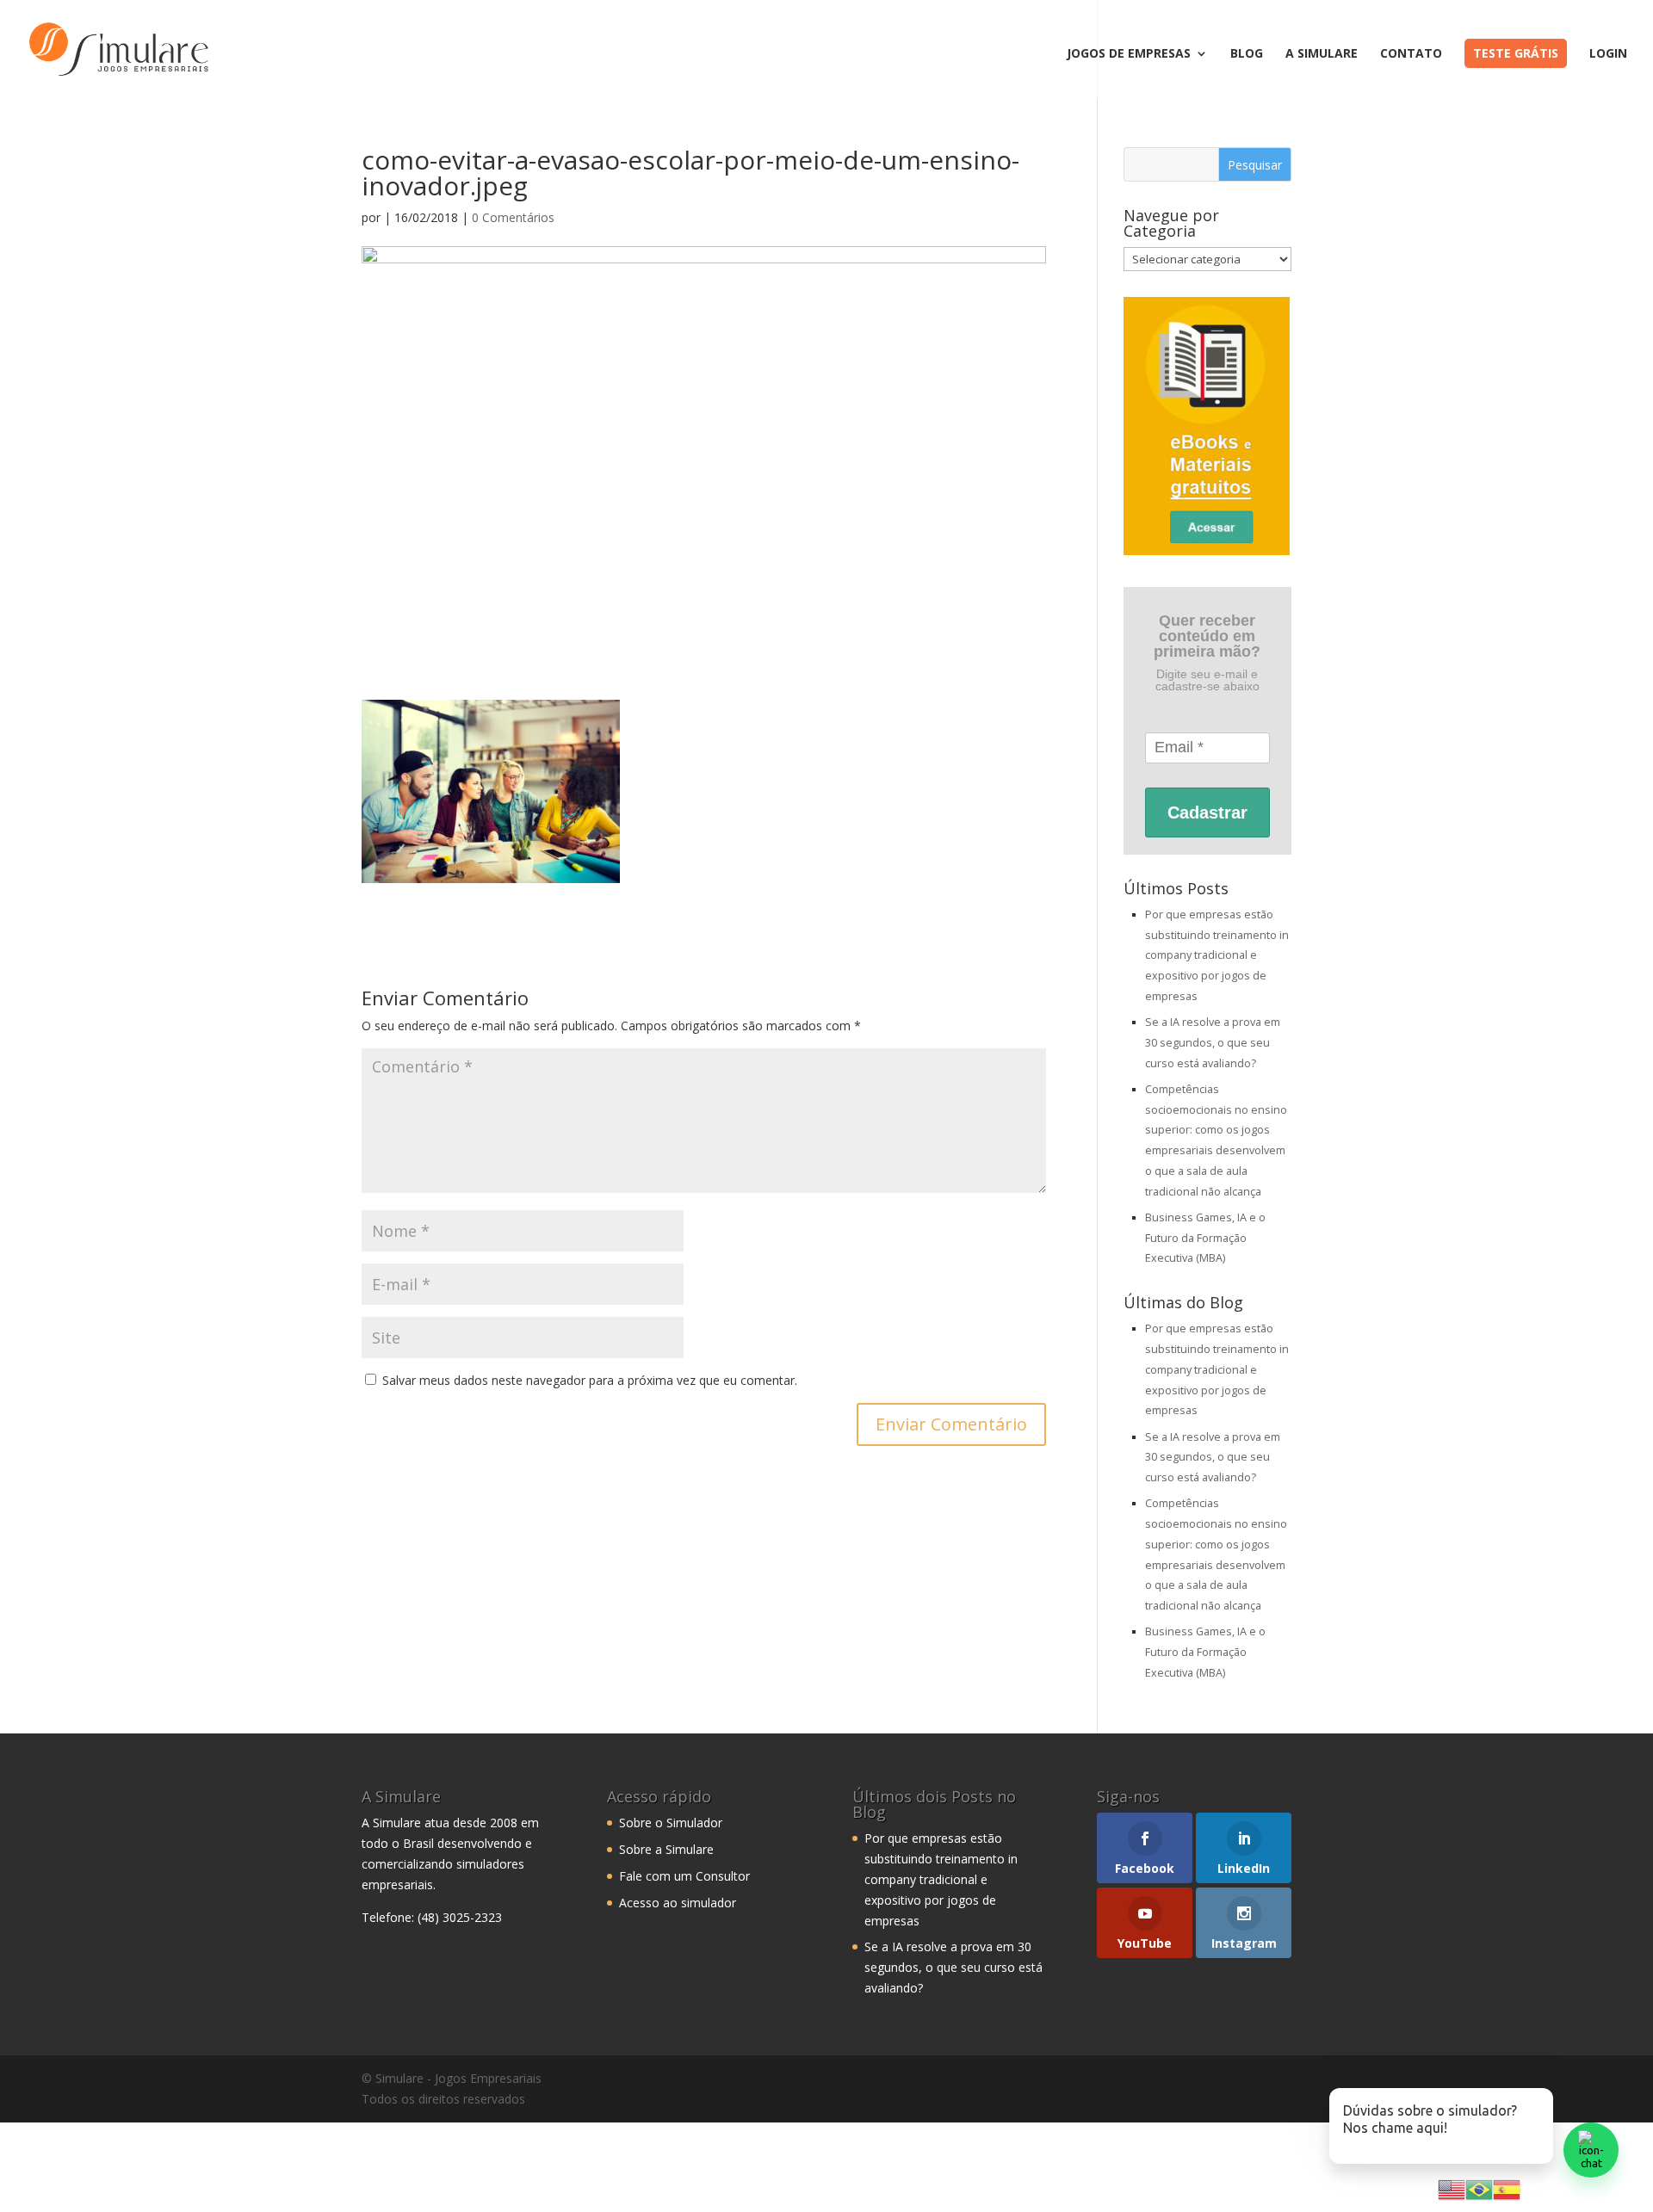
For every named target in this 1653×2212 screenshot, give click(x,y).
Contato (1411, 54)
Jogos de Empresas (1129, 54)
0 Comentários (513, 217)
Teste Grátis (1516, 53)
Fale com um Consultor (684, 1876)
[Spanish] (1507, 2188)
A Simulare (1322, 54)
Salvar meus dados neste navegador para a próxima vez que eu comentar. (590, 1380)
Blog (1247, 54)
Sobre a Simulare (666, 1849)
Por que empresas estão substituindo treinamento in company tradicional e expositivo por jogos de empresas (1217, 955)
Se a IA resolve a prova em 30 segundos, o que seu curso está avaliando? (1213, 1043)
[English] (1452, 2188)
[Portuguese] (1479, 2188)
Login (1608, 54)
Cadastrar (1207, 813)
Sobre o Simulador (671, 1823)
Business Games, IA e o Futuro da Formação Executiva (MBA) (1205, 1238)
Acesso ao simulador (678, 1903)
